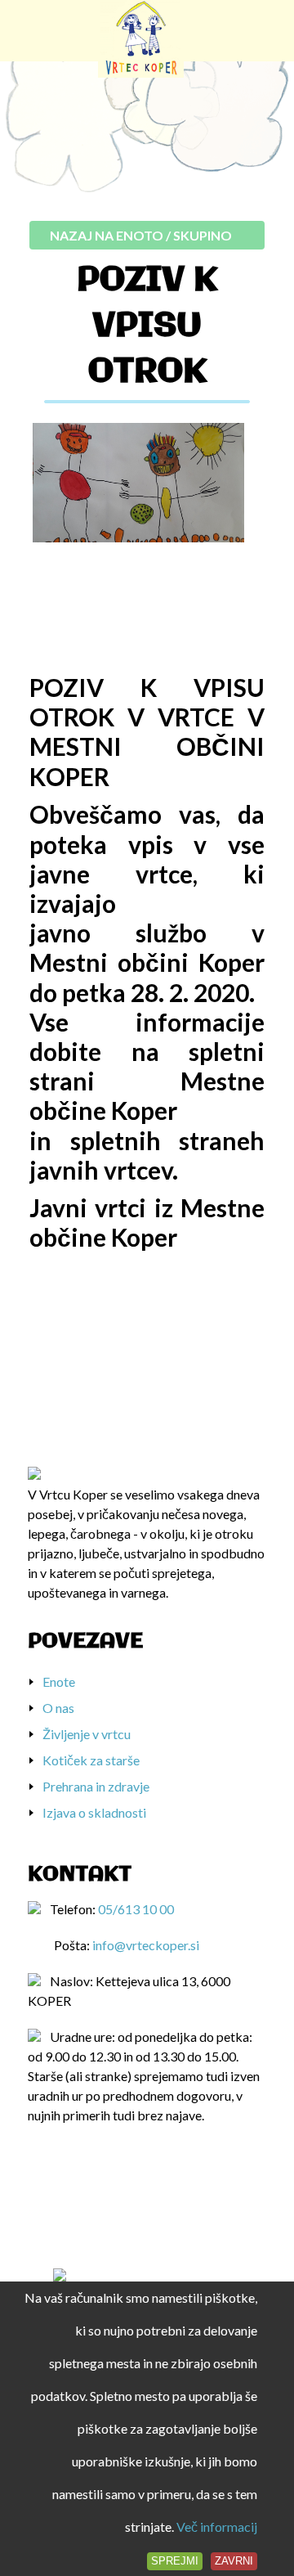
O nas (58, 1708)
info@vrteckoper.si (146, 1945)
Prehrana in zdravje (96, 1786)
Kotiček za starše (91, 1760)
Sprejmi (175, 2561)
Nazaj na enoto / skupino (141, 235)
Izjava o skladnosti (94, 1812)
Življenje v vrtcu (87, 1734)
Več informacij (217, 2527)
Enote (59, 1681)
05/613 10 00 (136, 1909)
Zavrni (234, 2561)
